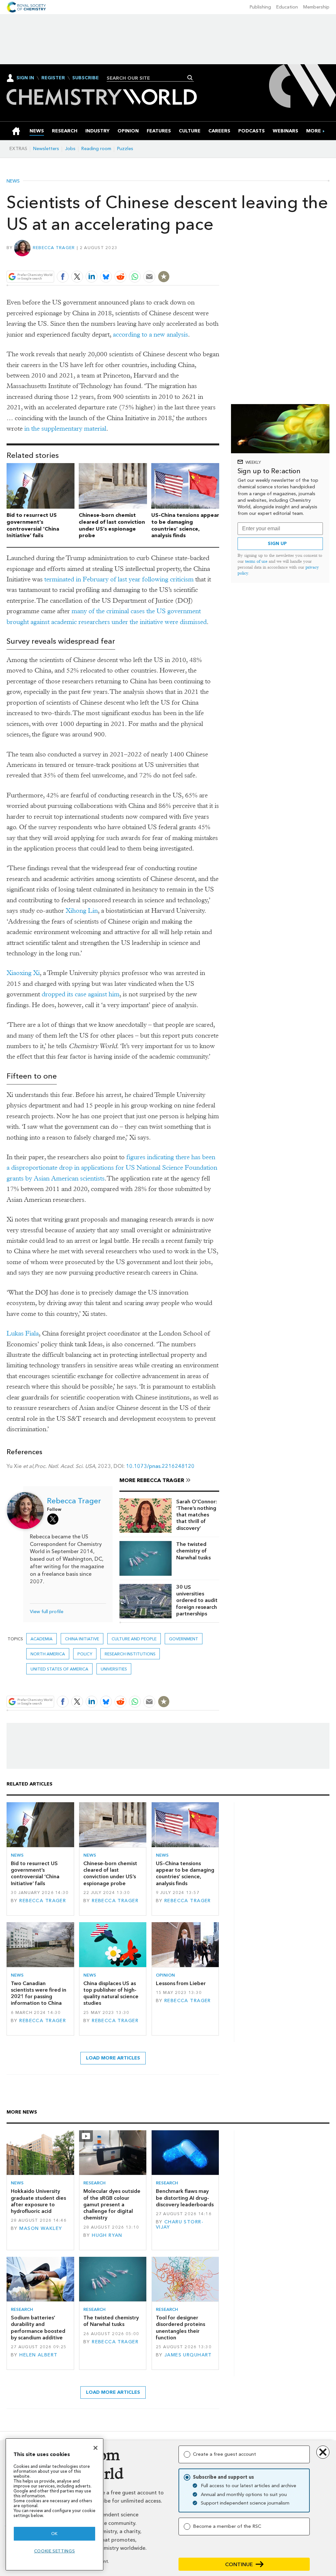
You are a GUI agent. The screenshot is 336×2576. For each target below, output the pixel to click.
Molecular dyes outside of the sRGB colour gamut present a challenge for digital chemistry (112, 2204)
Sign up (277, 544)
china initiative (82, 1639)
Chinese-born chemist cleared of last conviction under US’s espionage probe (112, 525)
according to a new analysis (150, 334)
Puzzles (125, 149)
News (13, 181)
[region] (54, 2504)
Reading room (96, 149)
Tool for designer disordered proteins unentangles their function (180, 2328)
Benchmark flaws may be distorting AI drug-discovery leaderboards (185, 2198)
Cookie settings (55, 2551)
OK (54, 2534)
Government (184, 1639)
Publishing (260, 7)
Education (287, 7)
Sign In (25, 78)
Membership (316, 7)
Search (190, 78)
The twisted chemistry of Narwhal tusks (193, 1551)
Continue (239, 2564)
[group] (314, 131)
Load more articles (113, 2058)
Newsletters (46, 149)
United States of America (59, 1669)
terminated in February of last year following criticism (119, 579)
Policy (85, 1654)
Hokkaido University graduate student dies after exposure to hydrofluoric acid (38, 2201)
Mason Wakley (41, 2228)
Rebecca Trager (54, 248)
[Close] (95, 2448)
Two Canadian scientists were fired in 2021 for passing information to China (39, 1993)
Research (94, 2183)
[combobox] (148, 78)
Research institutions (130, 1654)
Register (53, 78)
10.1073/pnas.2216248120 (160, 1466)
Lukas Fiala (23, 1333)
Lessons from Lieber (181, 1983)
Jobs (70, 149)
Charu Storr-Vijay (180, 2225)
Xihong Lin (82, 911)
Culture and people (134, 1639)
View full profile (47, 1612)
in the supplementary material (65, 429)
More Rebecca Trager (152, 1480)
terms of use (256, 561)
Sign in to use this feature (188, 261)
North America (48, 1654)
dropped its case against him (81, 994)
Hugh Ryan (107, 2235)
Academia (42, 1639)
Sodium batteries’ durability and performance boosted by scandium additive (38, 2328)
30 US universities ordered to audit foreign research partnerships (197, 1600)
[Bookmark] (164, 277)
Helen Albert (38, 2355)
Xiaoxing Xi (23, 973)
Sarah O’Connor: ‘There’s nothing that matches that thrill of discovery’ (197, 1515)
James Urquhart (188, 2355)
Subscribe (85, 78)
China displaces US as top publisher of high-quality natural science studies (111, 1993)
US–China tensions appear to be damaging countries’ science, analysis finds (185, 525)
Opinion (165, 1975)
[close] (219, 261)
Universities (114, 1669)
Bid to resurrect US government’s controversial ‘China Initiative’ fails (33, 525)
